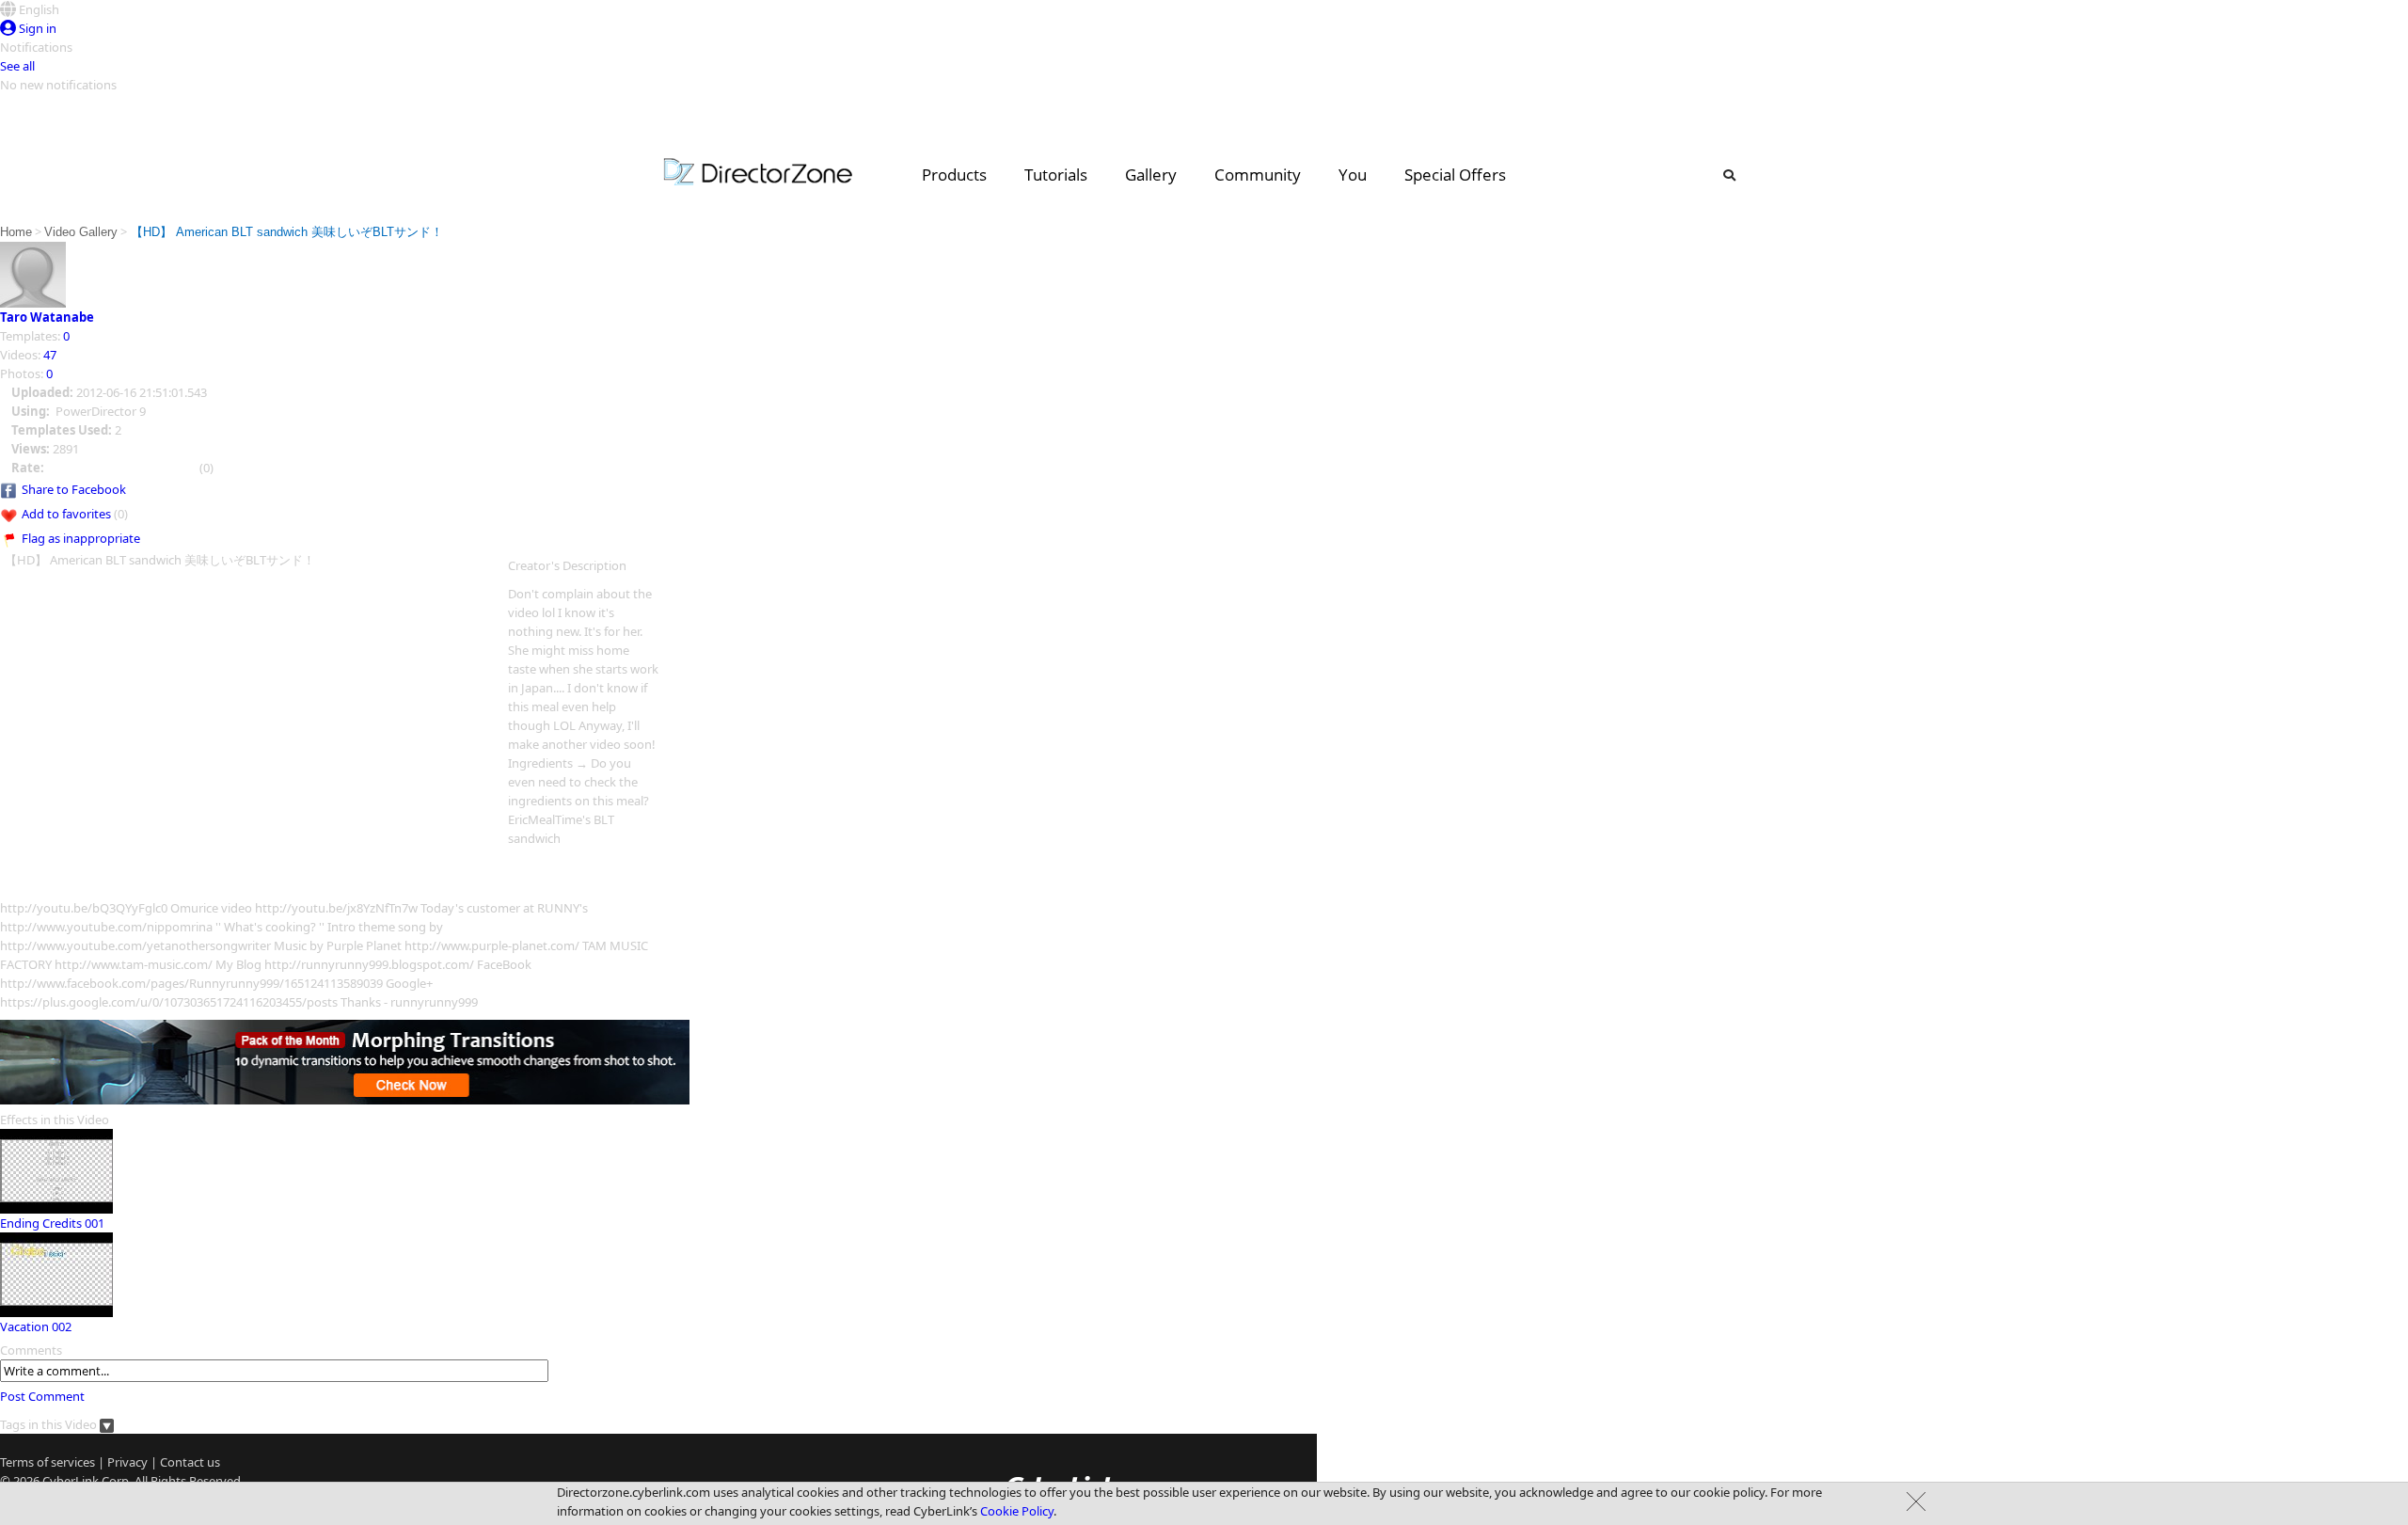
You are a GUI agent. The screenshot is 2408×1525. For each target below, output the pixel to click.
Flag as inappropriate (81, 538)
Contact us (190, 1462)
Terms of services (48, 1462)
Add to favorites (66, 514)
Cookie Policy (1017, 1511)
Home (16, 232)
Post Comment (42, 1396)
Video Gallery (81, 232)
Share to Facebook (74, 489)
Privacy (127, 1462)
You (1353, 175)
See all (17, 66)
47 (50, 355)
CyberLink (71, 1481)
